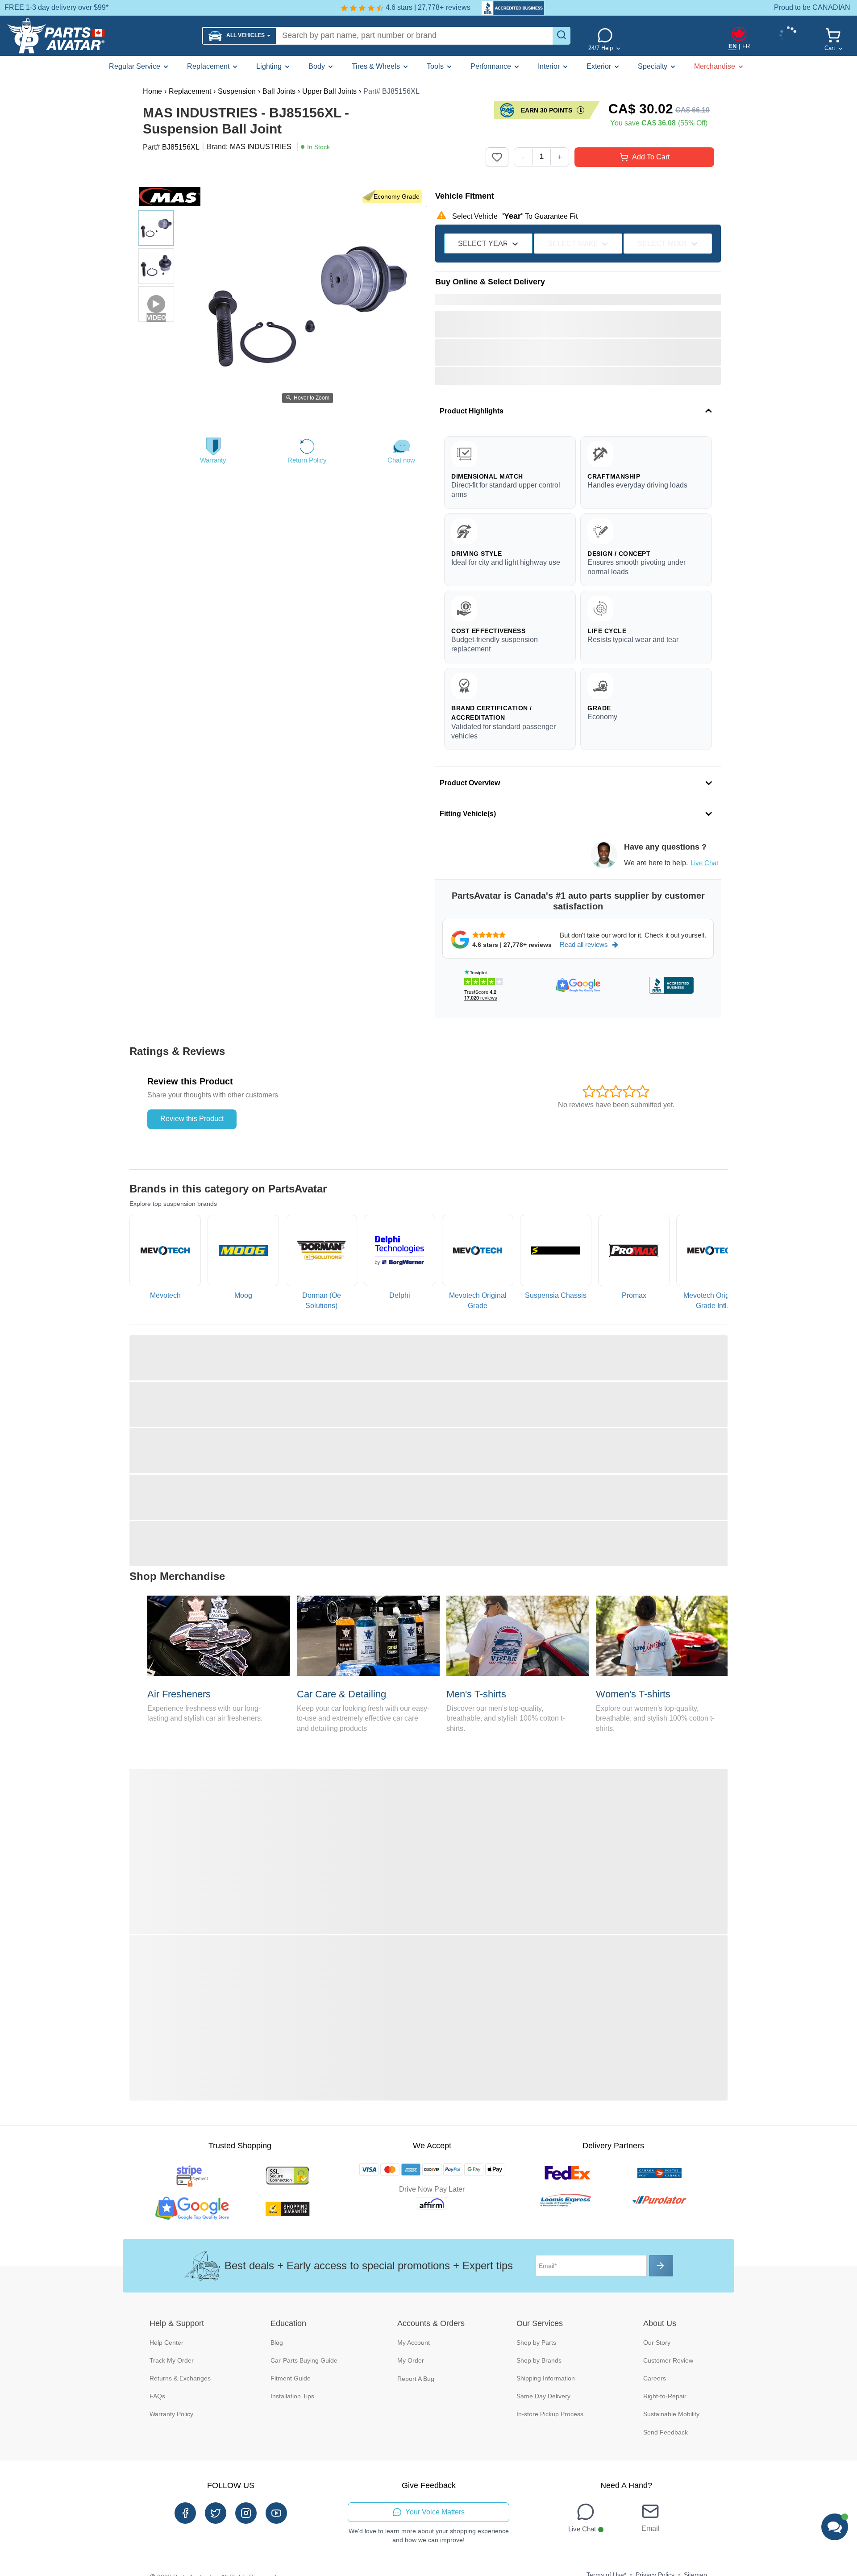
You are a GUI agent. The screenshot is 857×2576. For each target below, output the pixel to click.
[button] (239, 36)
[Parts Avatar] (101, 36)
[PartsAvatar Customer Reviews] (508, 8)
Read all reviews (584, 944)
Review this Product (192, 1119)
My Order (411, 2360)
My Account (414, 2343)
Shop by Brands (539, 2360)
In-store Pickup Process (550, 2414)
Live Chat (704, 863)
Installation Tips (292, 2396)
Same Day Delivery (543, 2396)
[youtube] (276, 2513)
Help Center (166, 2343)
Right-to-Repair (665, 2396)
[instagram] (246, 2513)
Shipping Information (546, 2378)
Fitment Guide (291, 2378)
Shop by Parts (536, 2343)
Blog (277, 2343)
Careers (655, 2378)
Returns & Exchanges (180, 2378)
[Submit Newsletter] (661, 2266)
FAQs (157, 2396)
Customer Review (668, 2360)
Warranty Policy (171, 2414)
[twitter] (216, 2513)
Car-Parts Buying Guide (304, 2360)
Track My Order (172, 2360)
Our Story (657, 2343)
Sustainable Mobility (671, 2414)
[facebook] (185, 2513)
